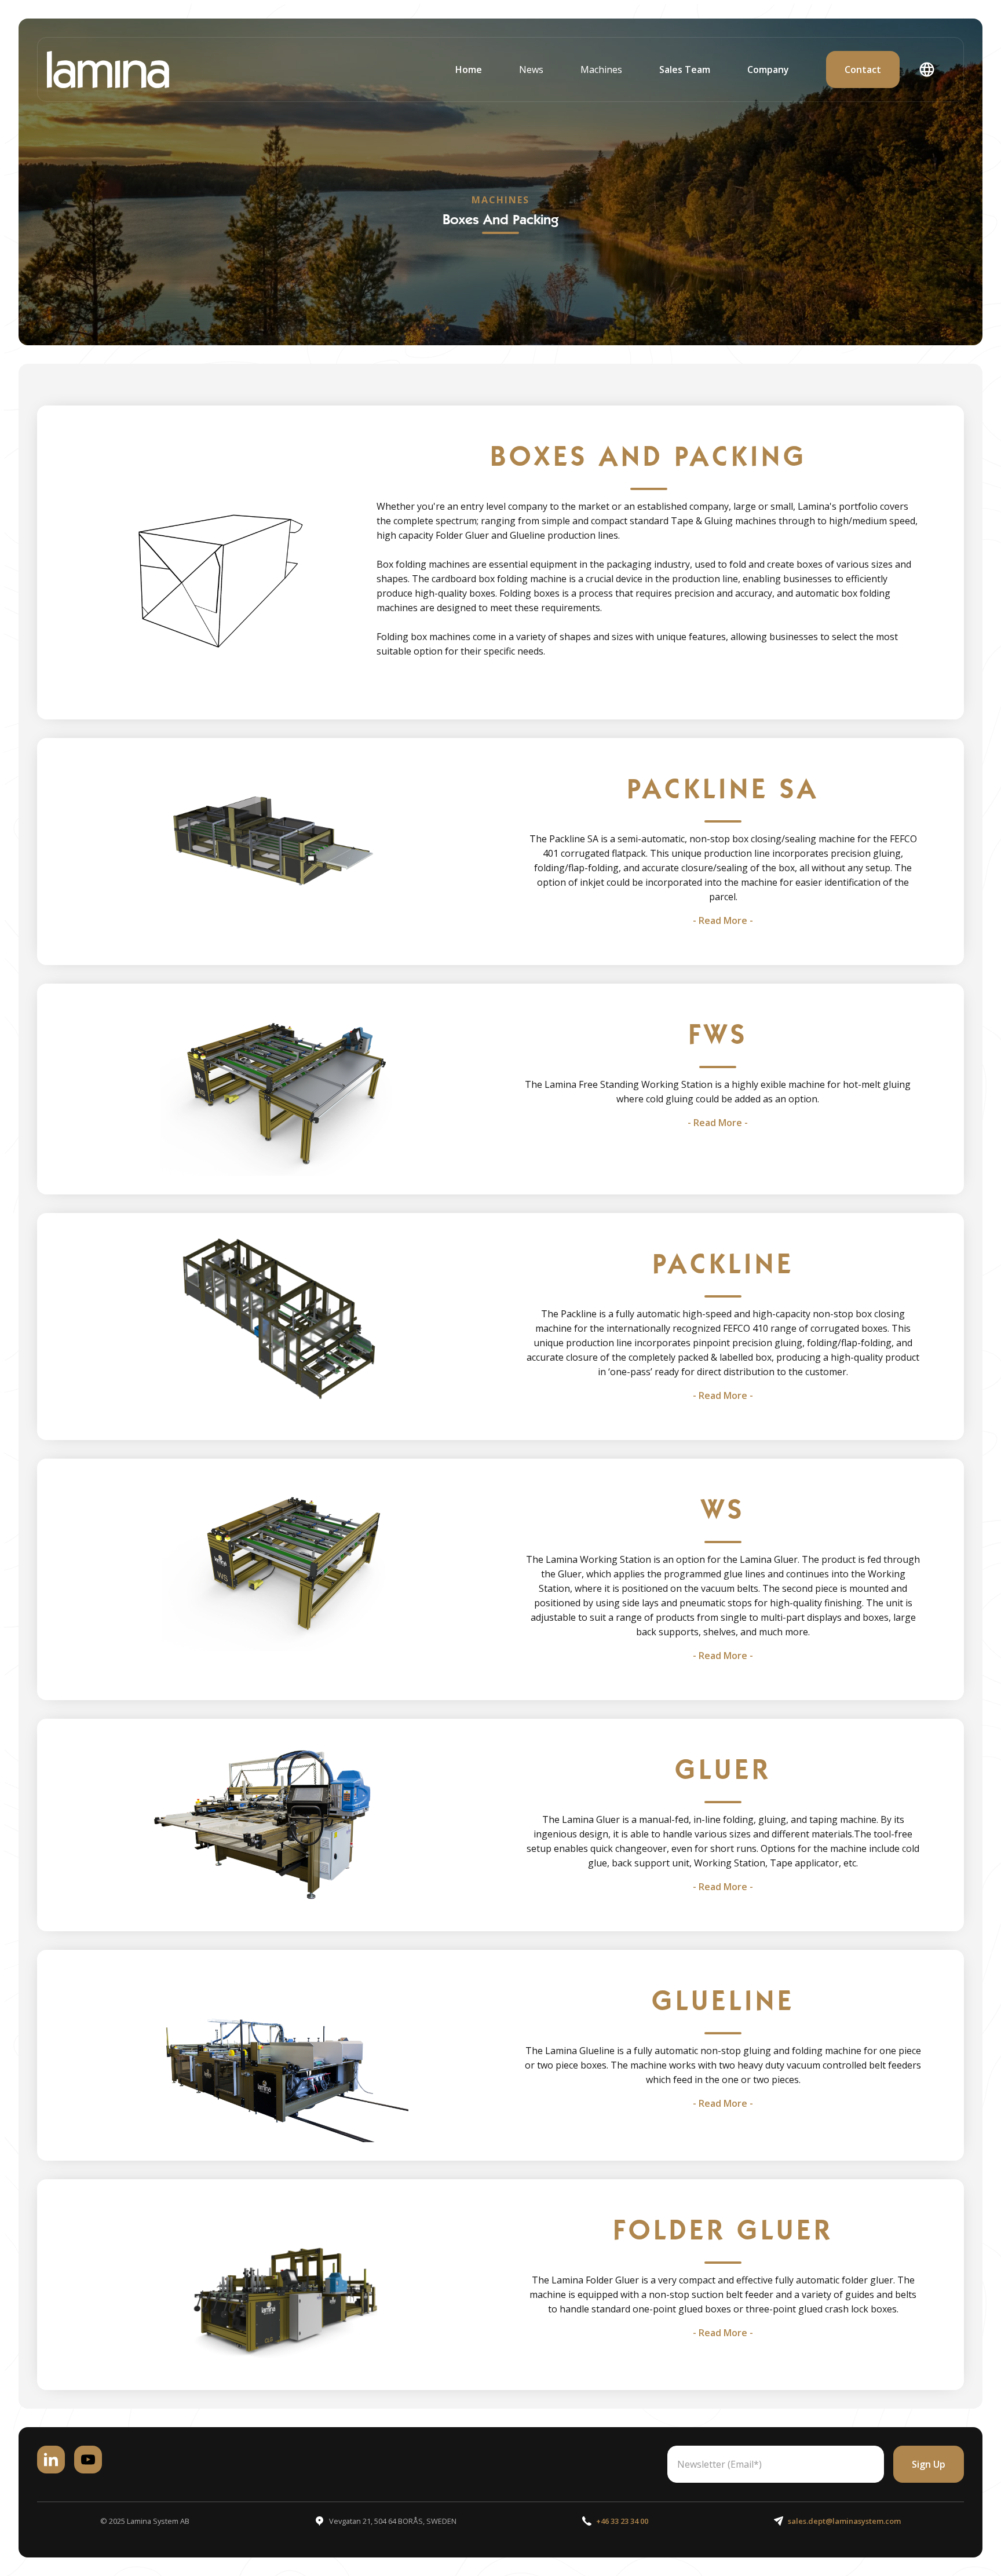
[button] (531, 70)
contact (863, 70)
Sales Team (685, 70)
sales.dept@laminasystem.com (844, 2521)
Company (768, 70)
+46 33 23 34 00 (622, 2521)
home (469, 70)
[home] (108, 70)
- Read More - (723, 920)
